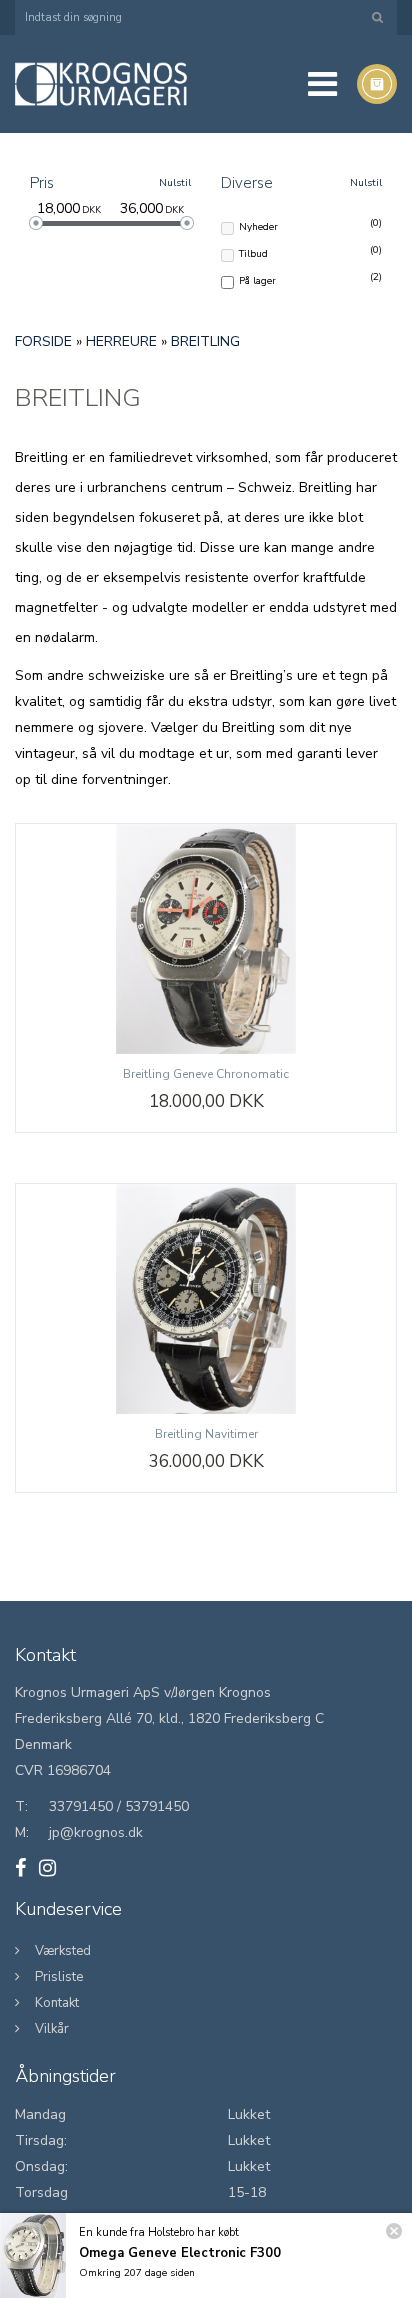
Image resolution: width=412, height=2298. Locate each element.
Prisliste (59, 1977)
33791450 (81, 1806)
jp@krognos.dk (96, 1832)
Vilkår (52, 2029)
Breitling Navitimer (206, 1434)
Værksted (63, 1951)
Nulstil (175, 183)
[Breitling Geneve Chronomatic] (206, 939)
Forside (43, 341)
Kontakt (57, 2003)
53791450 (157, 1806)
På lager (257, 280)
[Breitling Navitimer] (206, 1299)
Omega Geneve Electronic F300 (180, 2253)
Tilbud (253, 253)
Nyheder (258, 226)
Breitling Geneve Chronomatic (206, 1074)
